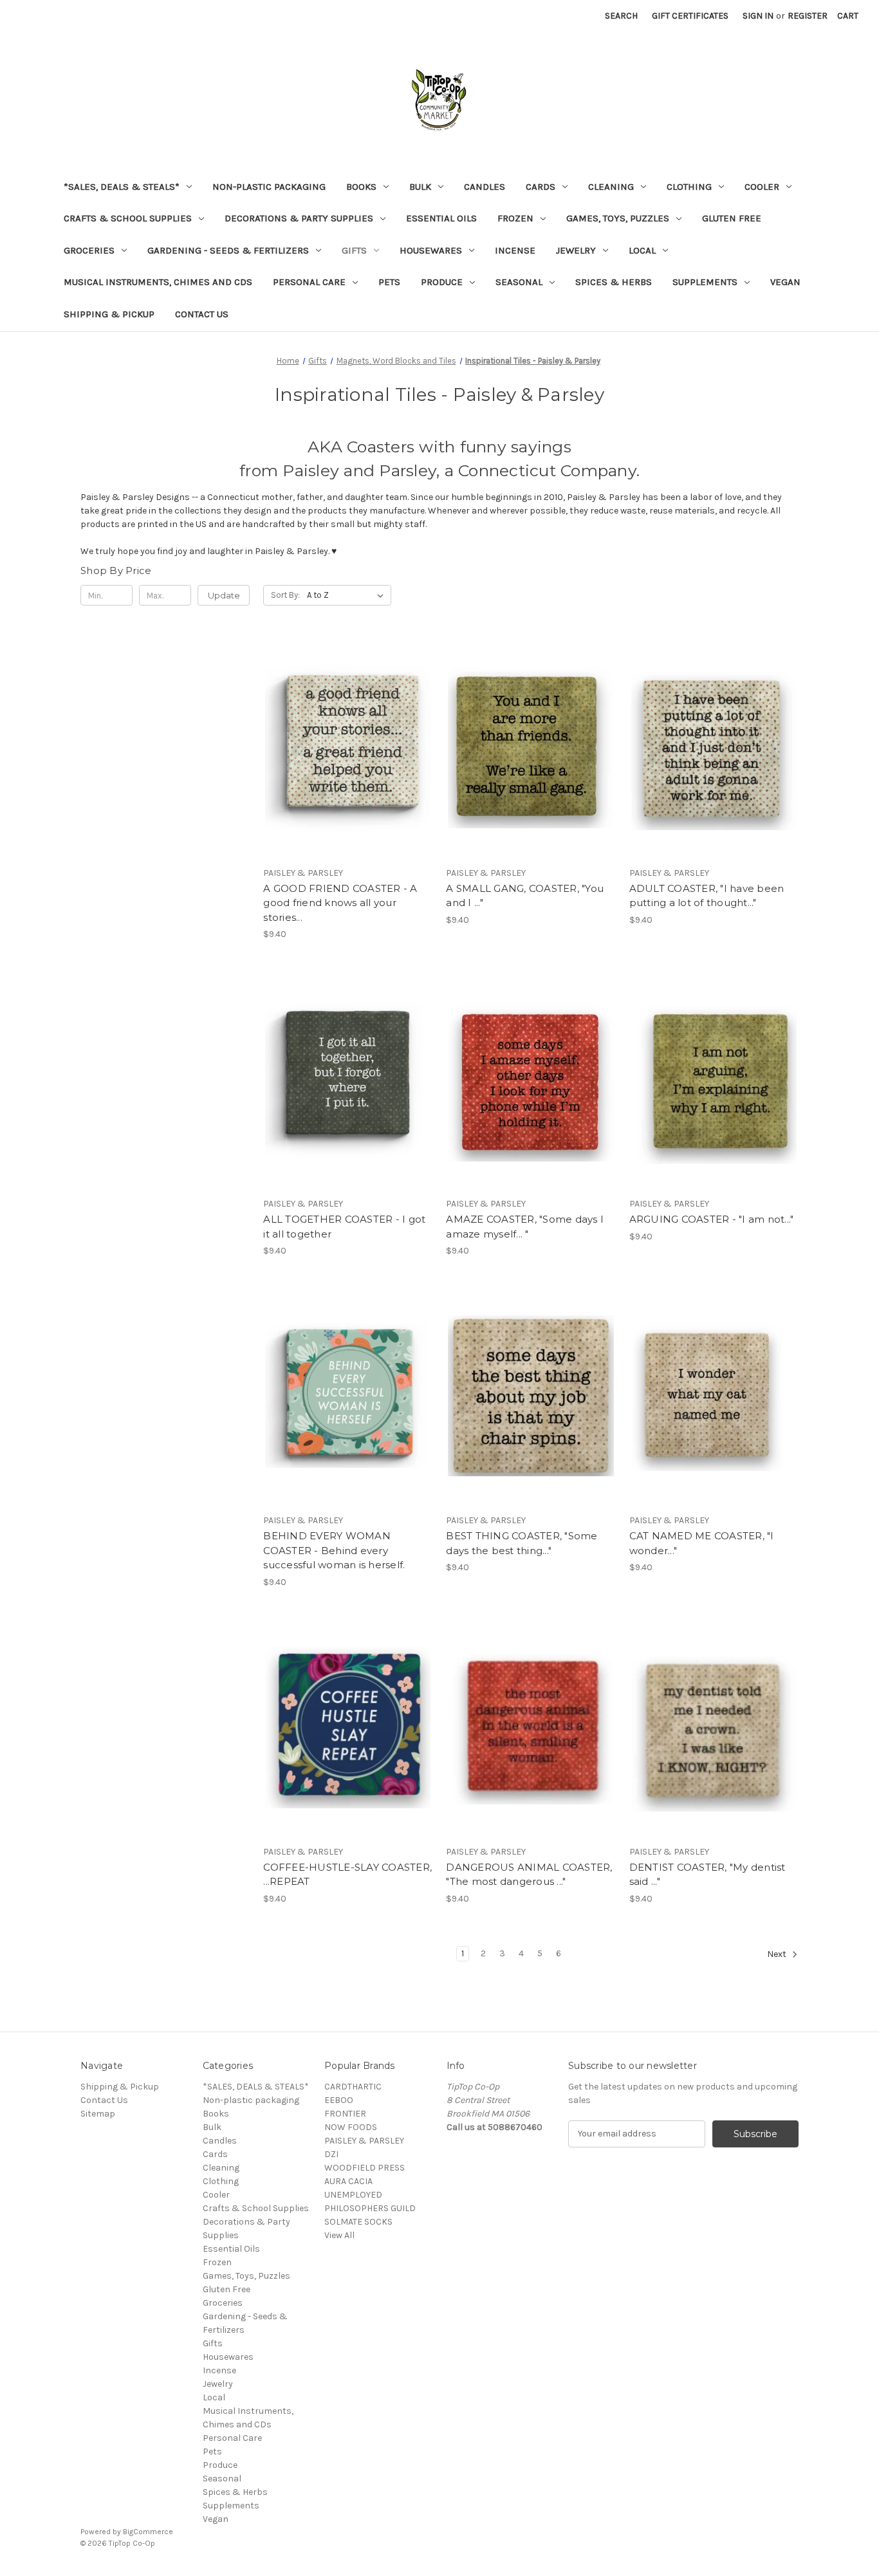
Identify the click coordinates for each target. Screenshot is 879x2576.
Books (361, 187)
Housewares (431, 250)
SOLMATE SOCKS (358, 2222)
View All (339, 2235)
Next (778, 1954)
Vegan (785, 282)
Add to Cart (348, 771)
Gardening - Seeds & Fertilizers (228, 250)
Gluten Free (732, 218)
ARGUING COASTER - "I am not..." (712, 1219)
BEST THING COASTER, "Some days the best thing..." (522, 1543)
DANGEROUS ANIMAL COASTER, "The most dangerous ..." (529, 1875)
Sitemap (98, 2114)
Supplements (705, 282)
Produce (442, 282)
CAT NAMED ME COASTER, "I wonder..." (702, 1543)
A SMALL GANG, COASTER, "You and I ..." (525, 896)
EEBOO (339, 2100)
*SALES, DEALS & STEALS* (122, 187)
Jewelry (576, 250)
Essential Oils (441, 218)
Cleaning (611, 187)
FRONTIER (345, 2114)
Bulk (420, 187)
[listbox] (348, 595)
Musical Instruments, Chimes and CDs (158, 282)
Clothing (689, 187)
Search (621, 16)
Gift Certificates (690, 16)
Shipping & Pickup (109, 314)
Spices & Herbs (614, 282)
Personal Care (309, 282)
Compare (344, 748)
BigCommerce (148, 2532)
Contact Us (202, 314)
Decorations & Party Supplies (299, 218)
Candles (485, 187)
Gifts (354, 250)
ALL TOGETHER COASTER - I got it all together (344, 1227)
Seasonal (519, 282)
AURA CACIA (348, 2181)
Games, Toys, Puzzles (618, 218)
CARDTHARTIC (353, 2087)
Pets (389, 282)
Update (224, 595)
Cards (541, 187)
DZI (331, 2154)
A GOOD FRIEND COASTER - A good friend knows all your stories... (340, 903)
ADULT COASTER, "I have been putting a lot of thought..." (707, 896)
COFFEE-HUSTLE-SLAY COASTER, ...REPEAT (347, 1875)
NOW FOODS (351, 2127)
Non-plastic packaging (269, 187)
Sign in (758, 16)
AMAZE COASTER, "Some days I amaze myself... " (525, 1227)
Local (642, 250)
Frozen (515, 218)
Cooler (762, 187)
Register (808, 16)
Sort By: (285, 595)
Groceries (89, 250)
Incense (515, 250)
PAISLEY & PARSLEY (364, 2141)
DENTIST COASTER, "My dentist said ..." (708, 1875)
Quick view (346, 725)
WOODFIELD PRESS (365, 2168)
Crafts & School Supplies (128, 218)
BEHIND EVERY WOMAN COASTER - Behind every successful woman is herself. (334, 1550)
